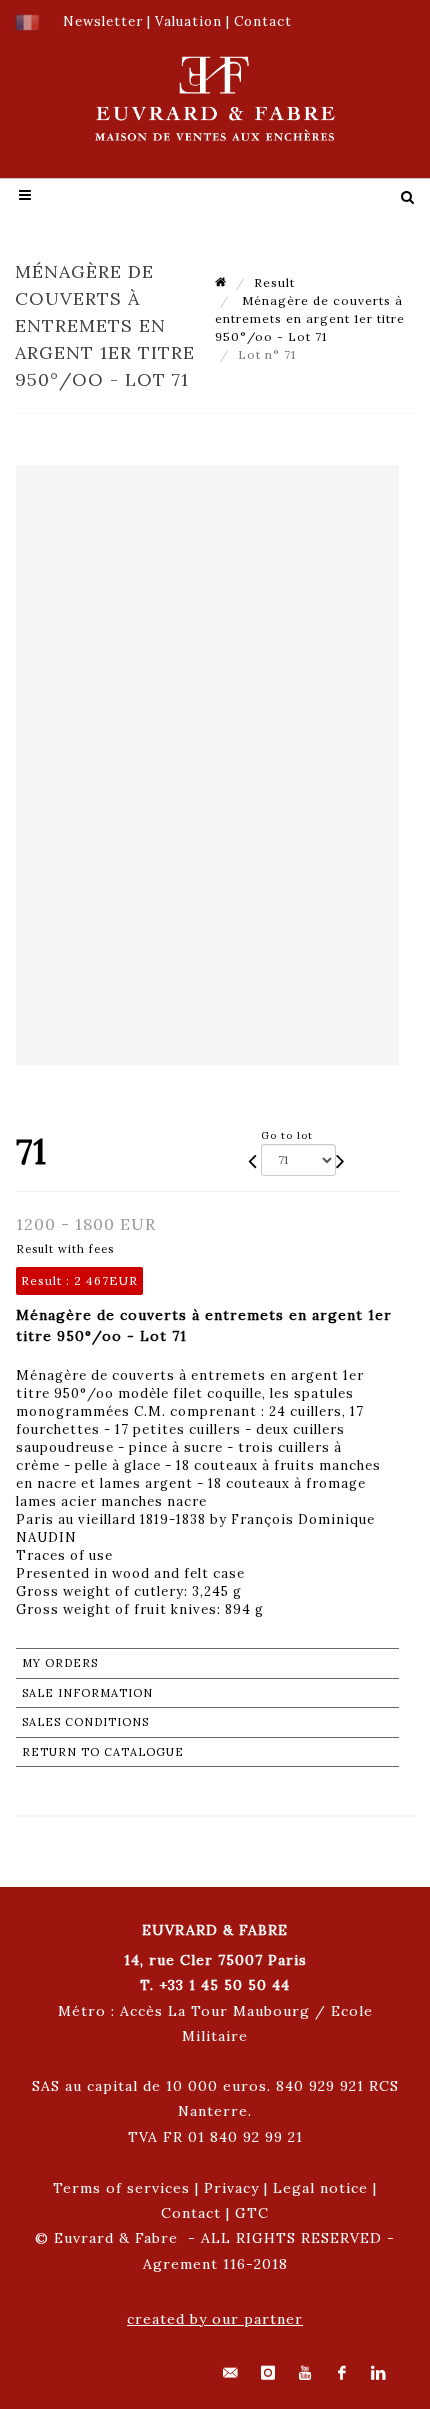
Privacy (231, 2188)
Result (274, 282)
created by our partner (215, 2319)
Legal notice (320, 2188)
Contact (191, 2213)
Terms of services (121, 2188)
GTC (252, 2213)
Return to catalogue (103, 1752)
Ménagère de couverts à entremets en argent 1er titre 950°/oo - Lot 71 (310, 318)
